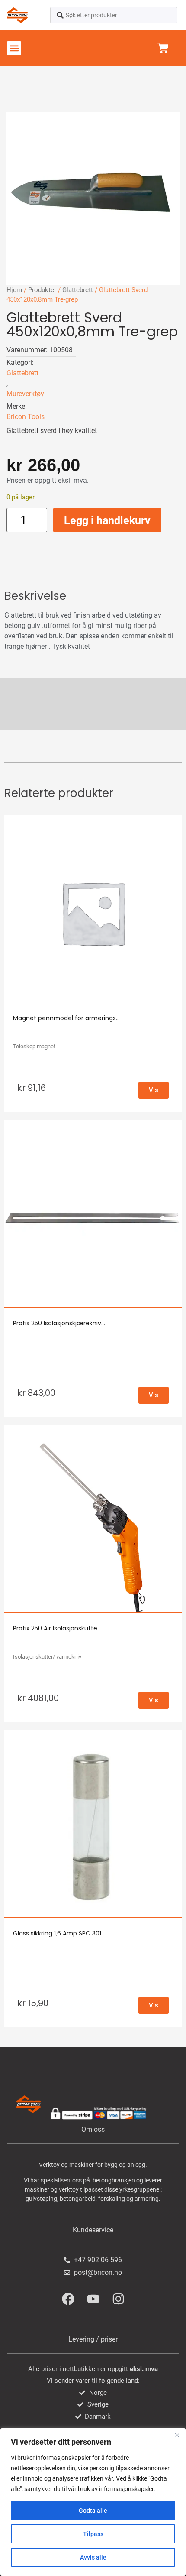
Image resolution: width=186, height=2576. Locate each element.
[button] (14, 48)
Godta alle (93, 2511)
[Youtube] (93, 2299)
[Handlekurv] (163, 48)
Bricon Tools (26, 417)
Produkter (42, 290)
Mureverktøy (25, 394)
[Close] (177, 2435)
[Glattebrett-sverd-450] (93, 198)
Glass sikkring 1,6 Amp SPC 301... (59, 1933)
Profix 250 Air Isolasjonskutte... (57, 1628)
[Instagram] (118, 2299)
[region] (93, 2502)
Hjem (14, 290)
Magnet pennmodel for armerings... (66, 1018)
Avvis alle (93, 2557)
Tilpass (93, 2534)
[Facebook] (68, 2299)
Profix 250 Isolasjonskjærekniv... (59, 1323)
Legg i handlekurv (107, 520)
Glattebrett (78, 290)
